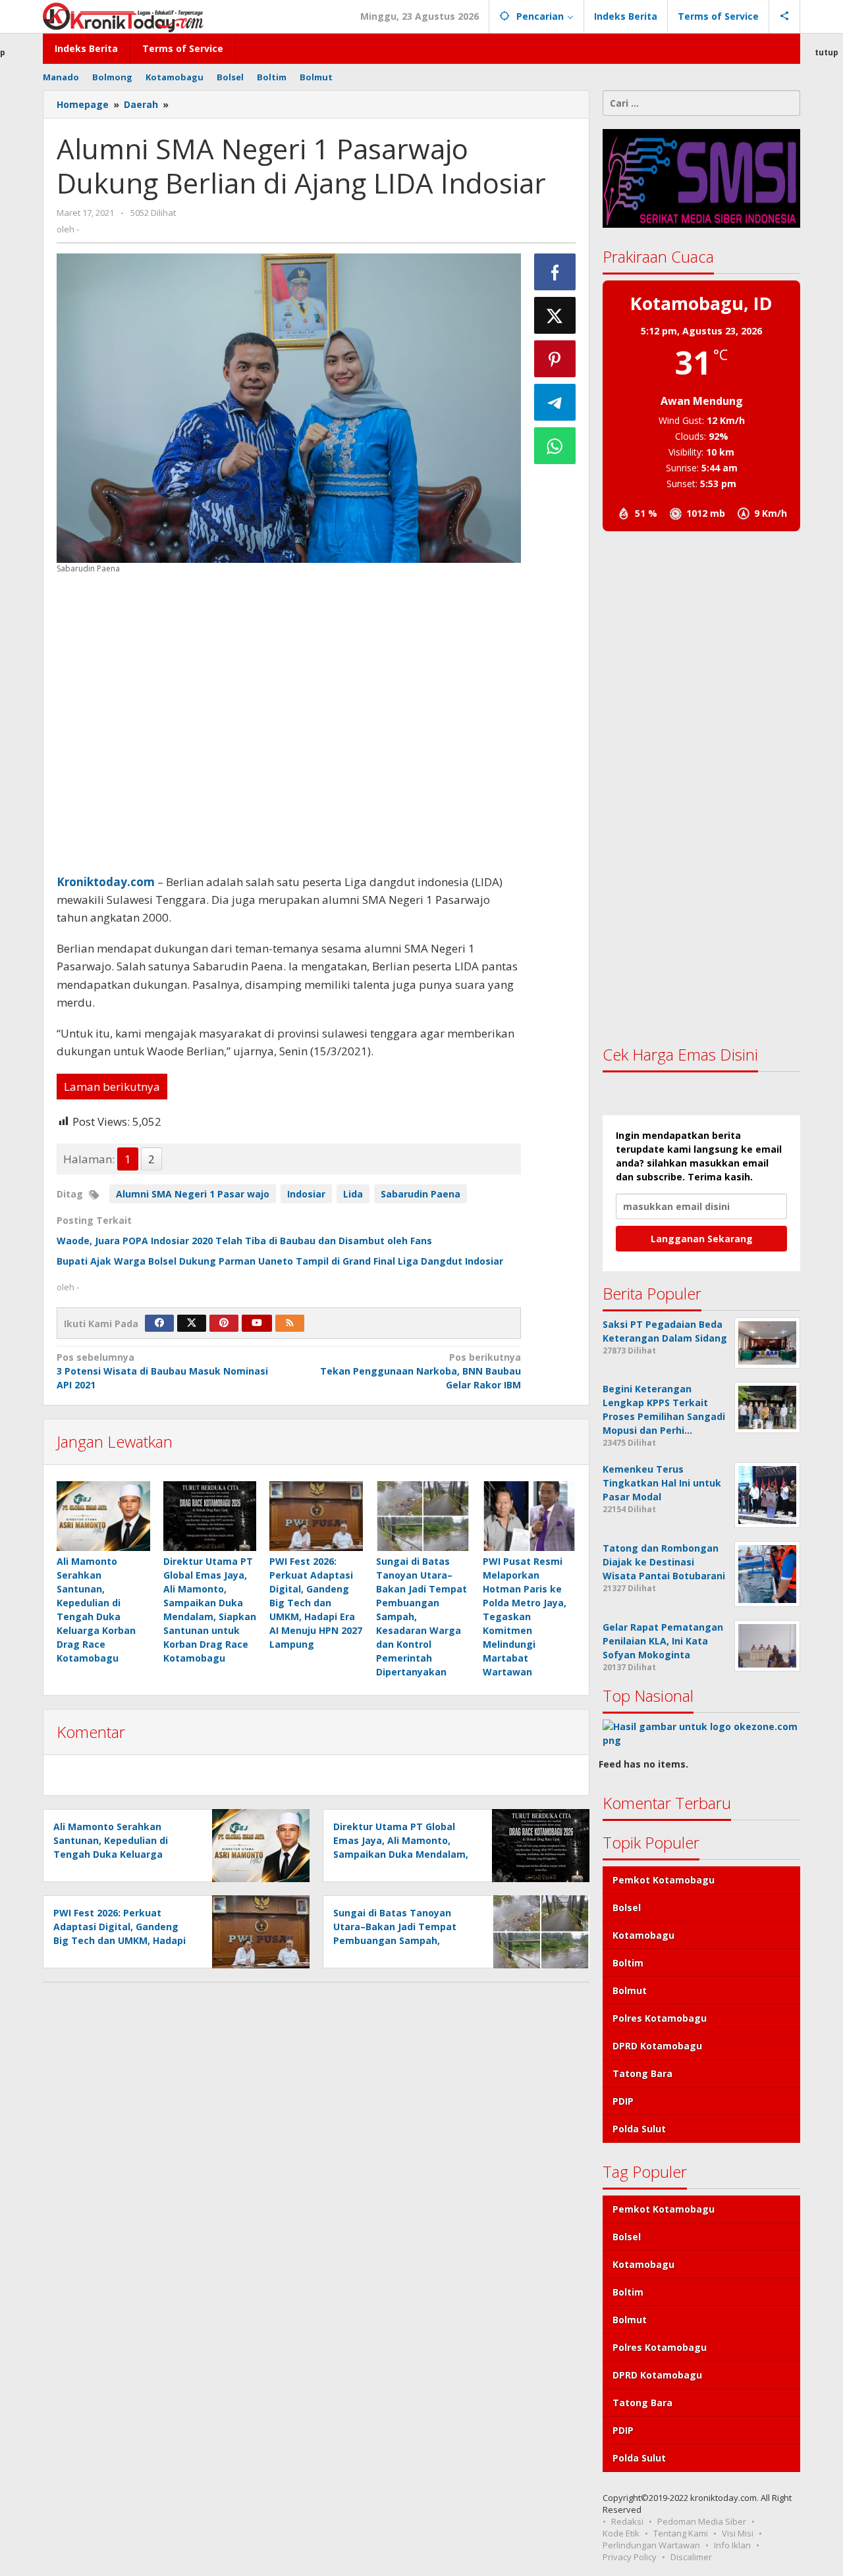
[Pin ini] (555, 359)
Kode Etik (621, 2533)
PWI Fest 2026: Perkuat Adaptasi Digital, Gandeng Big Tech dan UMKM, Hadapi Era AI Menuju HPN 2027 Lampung (316, 1603)
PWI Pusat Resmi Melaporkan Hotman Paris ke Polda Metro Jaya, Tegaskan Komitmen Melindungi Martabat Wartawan (525, 1617)
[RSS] (290, 1323)
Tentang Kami (681, 2533)
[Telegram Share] (555, 402)
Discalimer (691, 2557)
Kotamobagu (643, 1935)
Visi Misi (738, 2533)
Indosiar (306, 1194)
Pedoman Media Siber (702, 2521)
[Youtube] (257, 1323)
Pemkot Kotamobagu (664, 1880)
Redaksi (627, 2521)
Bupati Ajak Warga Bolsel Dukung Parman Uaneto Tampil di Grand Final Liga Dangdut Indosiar (280, 1261)
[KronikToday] (123, 16)
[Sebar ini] (555, 272)
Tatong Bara (642, 2073)
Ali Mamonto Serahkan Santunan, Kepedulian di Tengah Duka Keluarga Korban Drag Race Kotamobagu (111, 1854)
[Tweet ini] (555, 315)
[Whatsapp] (555, 446)
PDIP (623, 2101)
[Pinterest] (224, 1323)
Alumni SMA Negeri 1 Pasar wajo (193, 1194)
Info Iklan (732, 2545)
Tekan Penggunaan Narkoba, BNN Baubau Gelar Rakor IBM (420, 1371)
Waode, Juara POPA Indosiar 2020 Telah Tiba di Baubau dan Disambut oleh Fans (244, 1241)
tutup (827, 52)
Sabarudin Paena (421, 1194)
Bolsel (627, 1907)
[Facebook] (159, 1323)
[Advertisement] (289, 724)
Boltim (628, 1963)
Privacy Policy (630, 2557)
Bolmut (630, 1990)
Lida (353, 1194)
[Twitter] (192, 1323)
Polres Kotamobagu (660, 2018)
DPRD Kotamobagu (657, 2046)
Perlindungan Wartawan (651, 2545)
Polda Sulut (639, 2129)
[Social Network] (785, 16)
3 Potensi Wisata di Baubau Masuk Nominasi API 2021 (162, 1371)
